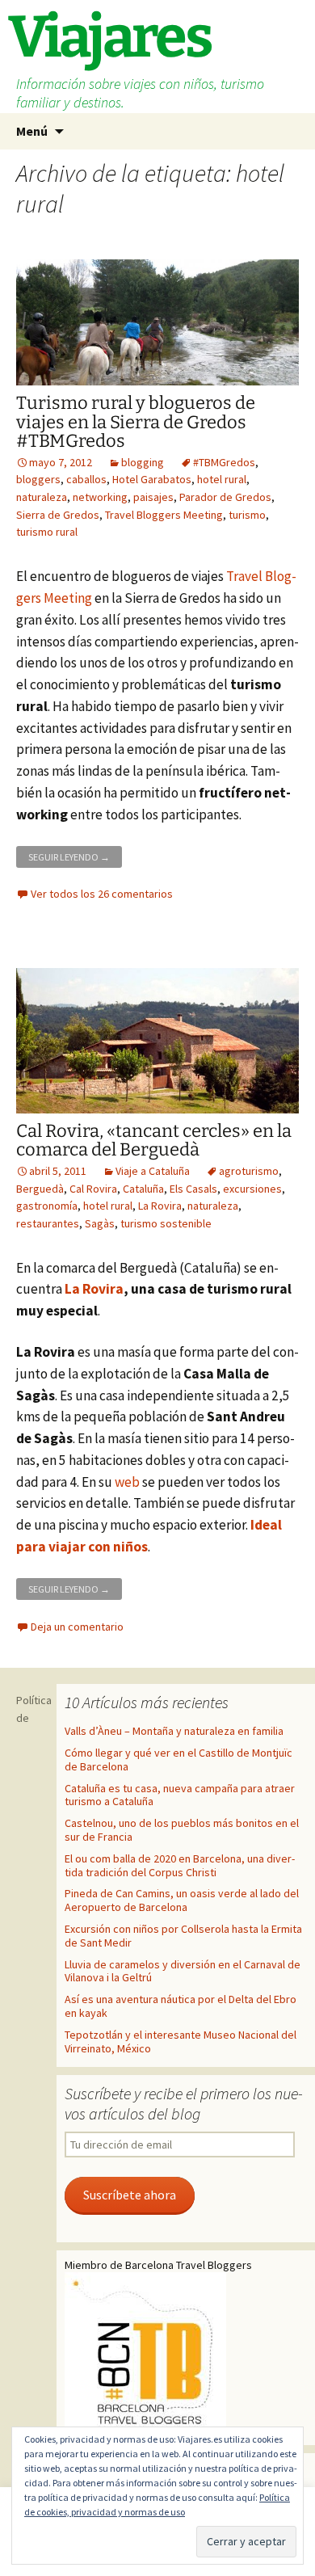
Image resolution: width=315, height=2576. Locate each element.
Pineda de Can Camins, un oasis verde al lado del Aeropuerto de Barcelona (182, 1900)
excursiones (252, 1189)
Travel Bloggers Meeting (164, 515)
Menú (32, 131)
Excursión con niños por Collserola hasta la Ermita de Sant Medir (183, 1936)
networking (100, 497)
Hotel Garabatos (152, 479)
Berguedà (40, 1189)
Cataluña (143, 1189)
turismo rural (47, 532)
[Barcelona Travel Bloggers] (145, 2354)
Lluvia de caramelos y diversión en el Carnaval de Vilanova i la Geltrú (183, 1971)
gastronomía (47, 1206)
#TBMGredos (224, 462)
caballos (86, 479)
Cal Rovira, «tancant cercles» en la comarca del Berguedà (154, 1140)
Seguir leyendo (75, 854)
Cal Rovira (93, 1189)
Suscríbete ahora (130, 2195)
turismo (247, 515)
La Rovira (160, 1206)
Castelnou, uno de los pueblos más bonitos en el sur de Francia (182, 1830)
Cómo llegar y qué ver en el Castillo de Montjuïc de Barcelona (178, 1759)
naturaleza (42, 497)
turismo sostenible (166, 1223)
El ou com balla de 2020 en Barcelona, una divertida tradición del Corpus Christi (180, 1865)
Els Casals (193, 1189)
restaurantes (48, 1223)
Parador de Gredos (225, 497)
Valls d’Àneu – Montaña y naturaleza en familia (174, 1731)
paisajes (153, 497)
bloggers (38, 479)
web (127, 1482)
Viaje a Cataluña (153, 1171)
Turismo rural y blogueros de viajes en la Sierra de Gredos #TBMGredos (136, 421)
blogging (143, 462)
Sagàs (100, 1223)
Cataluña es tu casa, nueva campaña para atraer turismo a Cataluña (180, 1795)
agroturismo (249, 1171)
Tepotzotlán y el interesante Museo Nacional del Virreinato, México (181, 2041)
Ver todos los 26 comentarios (102, 894)
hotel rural (222, 479)
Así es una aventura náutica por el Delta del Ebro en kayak (181, 2006)
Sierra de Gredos (58, 515)
